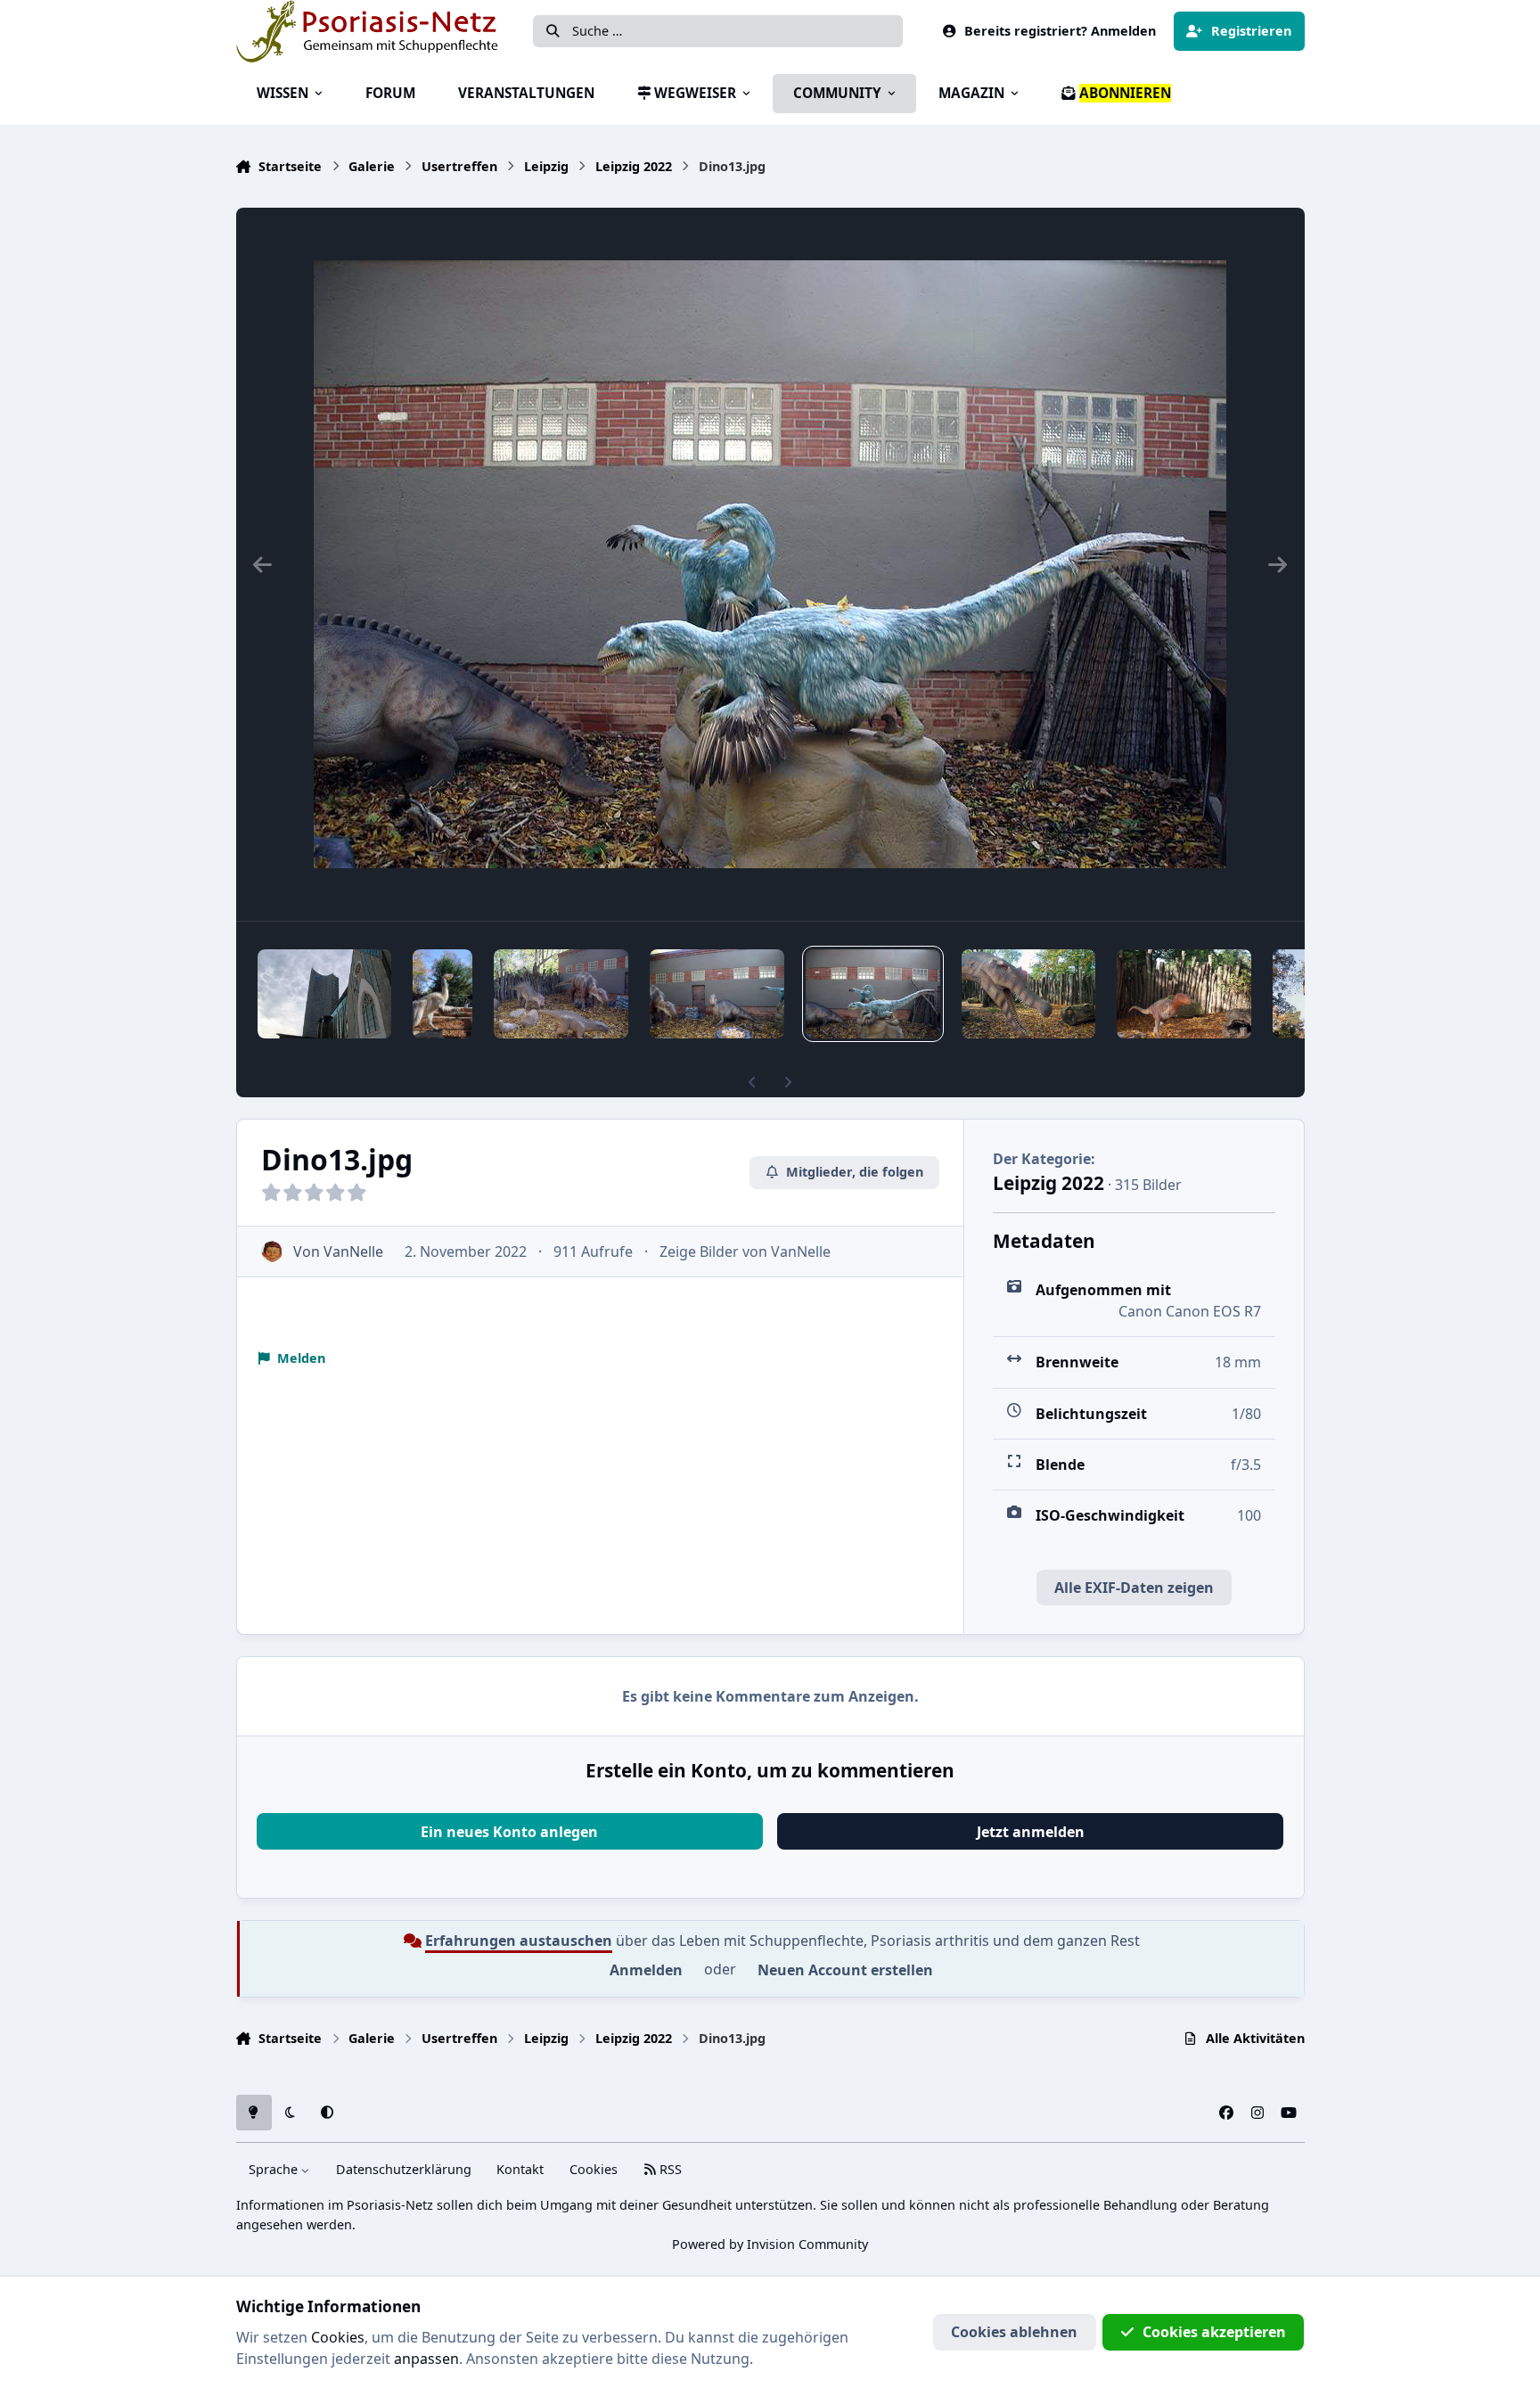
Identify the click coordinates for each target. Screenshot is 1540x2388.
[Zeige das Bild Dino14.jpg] (717, 994)
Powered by (770, 2244)
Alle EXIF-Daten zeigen (1134, 1588)
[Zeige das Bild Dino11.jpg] (1184, 994)
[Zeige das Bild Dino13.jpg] (873, 994)
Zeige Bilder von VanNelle (745, 1251)
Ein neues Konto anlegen (509, 1832)
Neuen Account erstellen (845, 1970)
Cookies (594, 2169)
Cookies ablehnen (1014, 2332)
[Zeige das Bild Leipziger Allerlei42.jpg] (325, 994)
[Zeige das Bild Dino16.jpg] (442, 994)
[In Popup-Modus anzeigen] (770, 564)
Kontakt (520, 2169)
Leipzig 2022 (1049, 1183)
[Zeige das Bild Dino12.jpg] (1029, 994)
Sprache (275, 2169)
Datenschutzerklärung (404, 2169)
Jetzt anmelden (1031, 1832)
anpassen (426, 2359)
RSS (669, 2169)
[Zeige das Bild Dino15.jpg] (561, 994)
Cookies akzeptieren (1214, 2332)
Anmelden (646, 1970)
